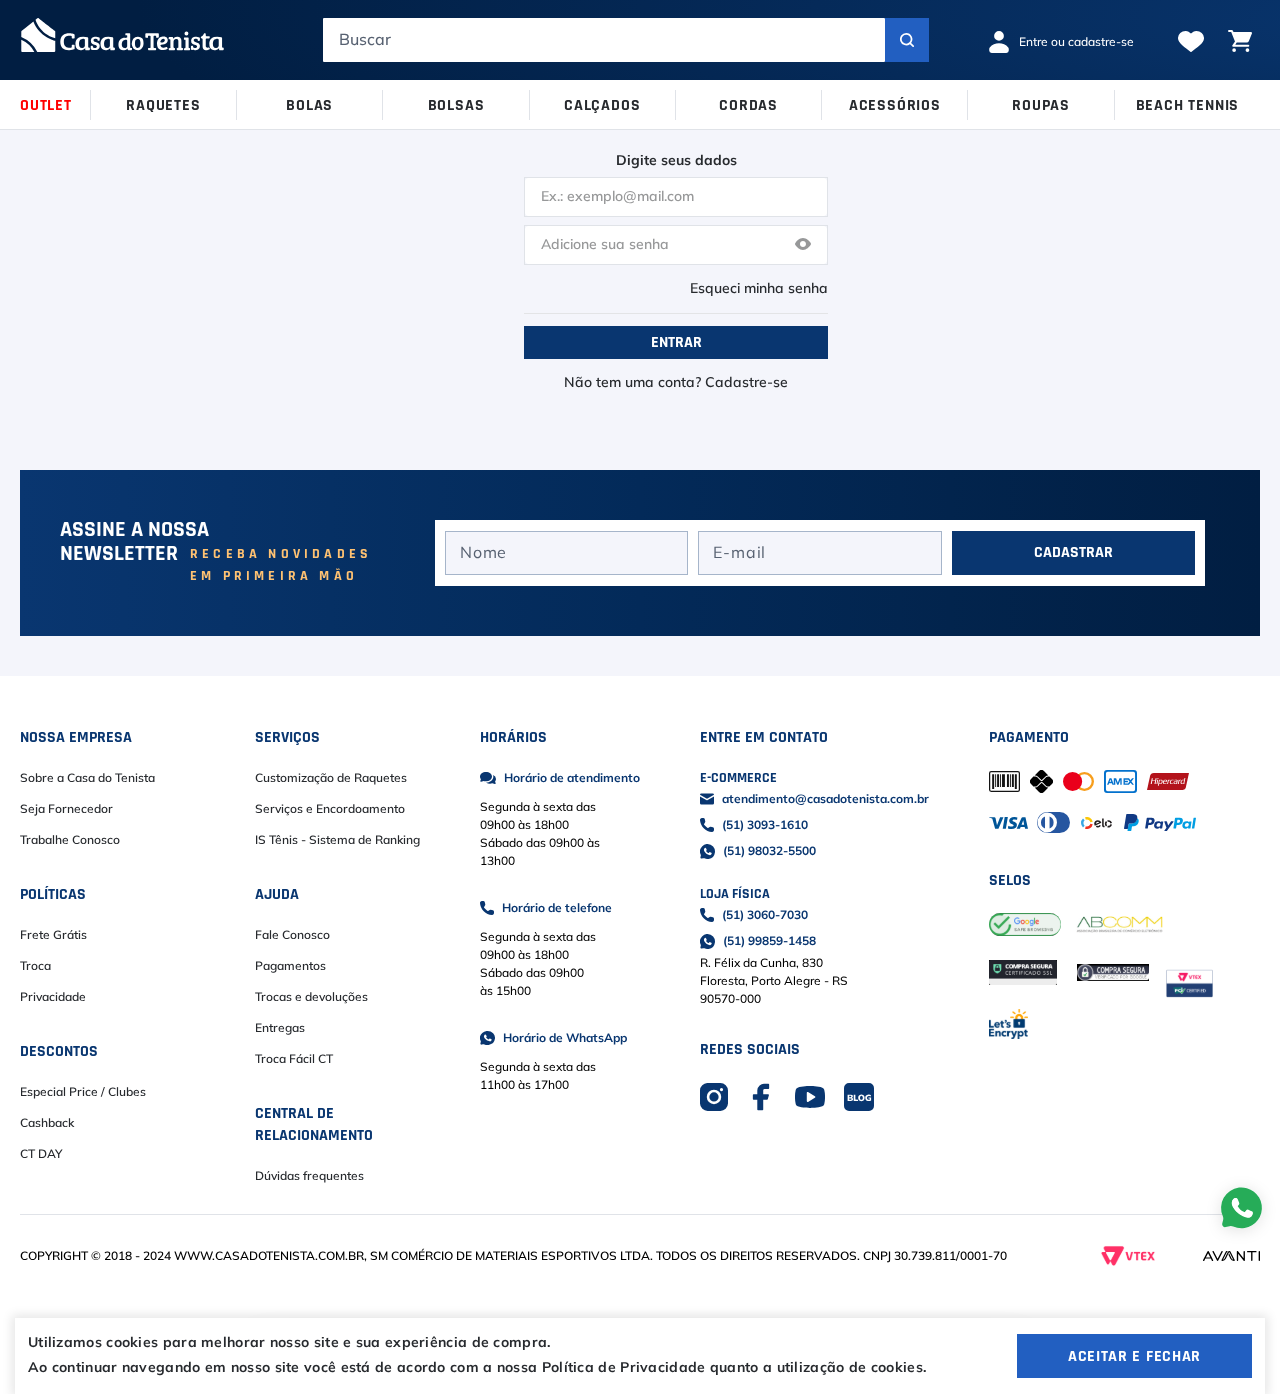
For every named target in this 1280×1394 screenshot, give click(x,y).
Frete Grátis (53, 935)
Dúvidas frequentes (309, 1176)
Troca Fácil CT (294, 1059)
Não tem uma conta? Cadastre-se (676, 383)
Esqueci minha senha (759, 289)
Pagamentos (290, 966)
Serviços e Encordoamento (330, 809)
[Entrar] (1068, 42)
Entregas (280, 1028)
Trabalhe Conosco (70, 840)
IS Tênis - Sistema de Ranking (337, 840)
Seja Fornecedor (66, 809)
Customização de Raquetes (331, 778)
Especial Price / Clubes (83, 1092)
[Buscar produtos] (907, 40)
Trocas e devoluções (311, 997)
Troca (35, 966)
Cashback (47, 1123)
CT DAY (41, 1154)
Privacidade (53, 997)
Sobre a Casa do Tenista (87, 778)
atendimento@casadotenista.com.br (825, 799)
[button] (803, 245)
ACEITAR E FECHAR (1134, 1356)
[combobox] (626, 40)
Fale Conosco (292, 935)
